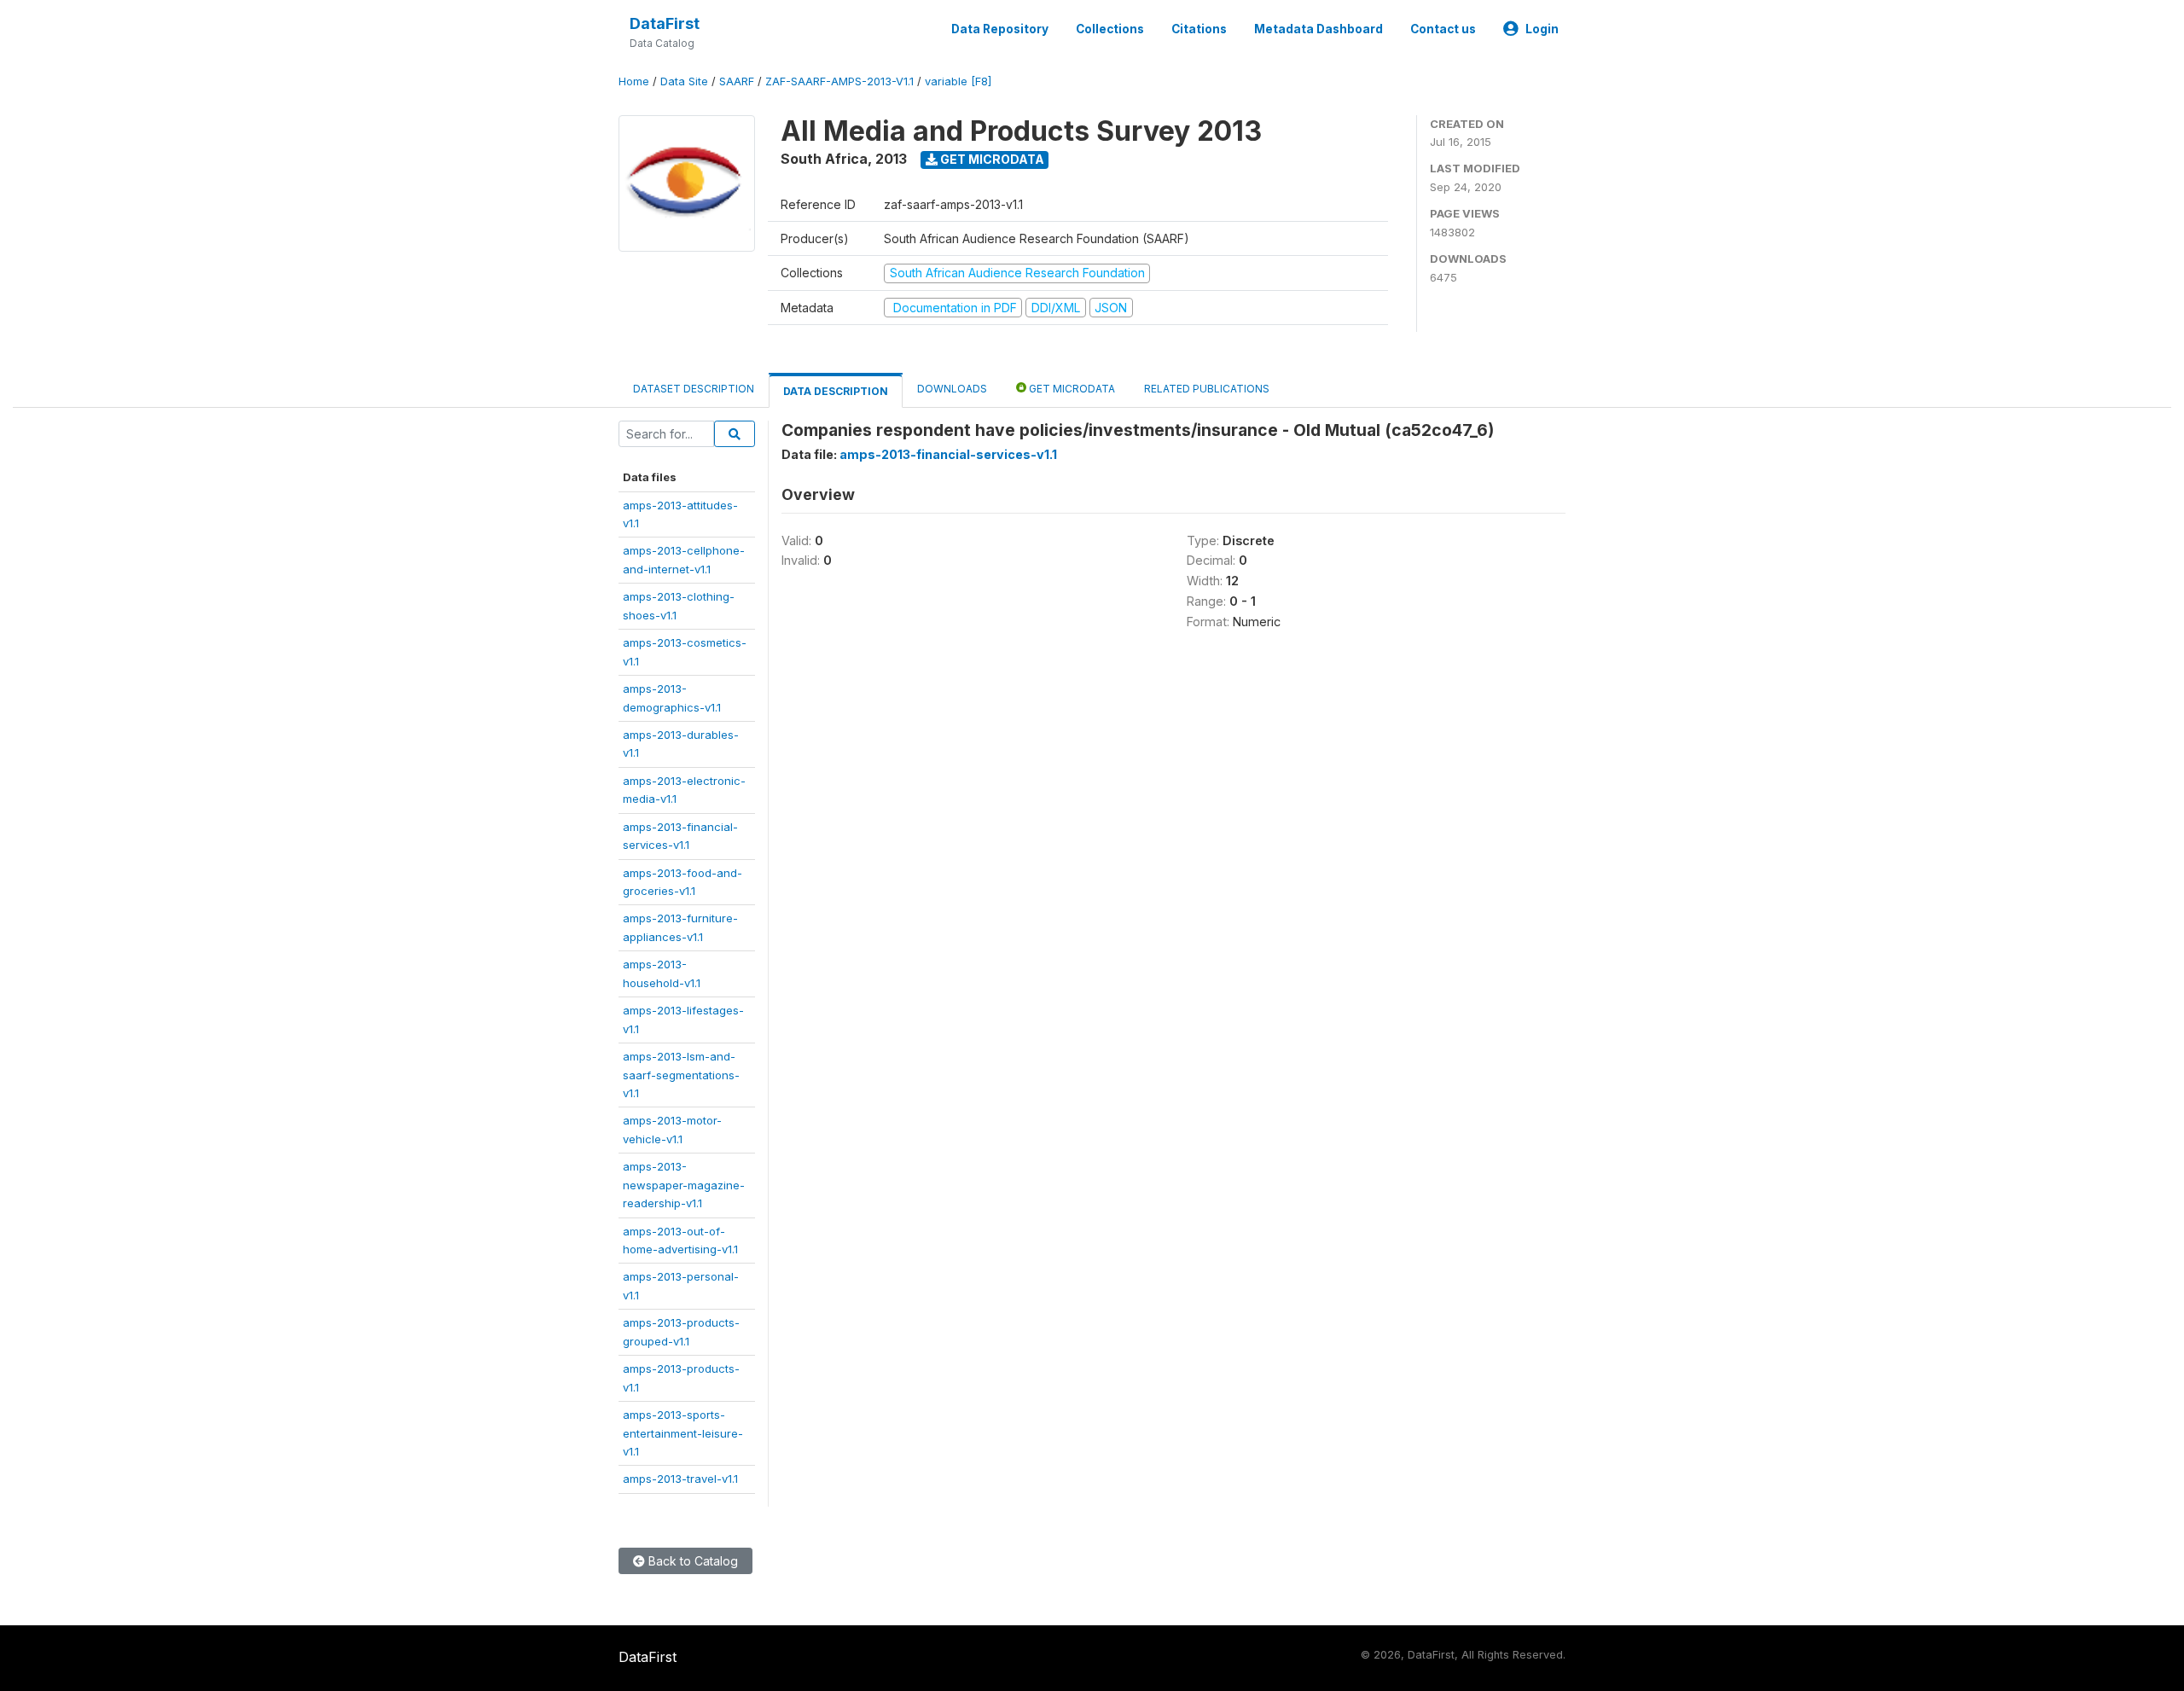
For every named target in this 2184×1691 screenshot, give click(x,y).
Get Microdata (991, 159)
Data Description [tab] (836, 391)
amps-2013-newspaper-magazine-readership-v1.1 (684, 1185)
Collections (1110, 29)
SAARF (737, 81)
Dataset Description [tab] (694, 389)
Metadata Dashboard (1319, 29)
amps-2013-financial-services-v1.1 (948, 454)
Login (1542, 29)
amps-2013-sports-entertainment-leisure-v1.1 (683, 1433)
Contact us (1443, 29)
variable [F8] (958, 81)
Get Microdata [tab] (1071, 389)
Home (634, 81)
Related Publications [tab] (1207, 389)
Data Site (684, 81)
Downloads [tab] (952, 389)
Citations (1199, 29)
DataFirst (665, 23)
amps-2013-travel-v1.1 (680, 1479)
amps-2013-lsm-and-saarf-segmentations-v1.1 (681, 1075)
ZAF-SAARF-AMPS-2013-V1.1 (839, 81)
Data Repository (1000, 29)
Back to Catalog (691, 1561)
